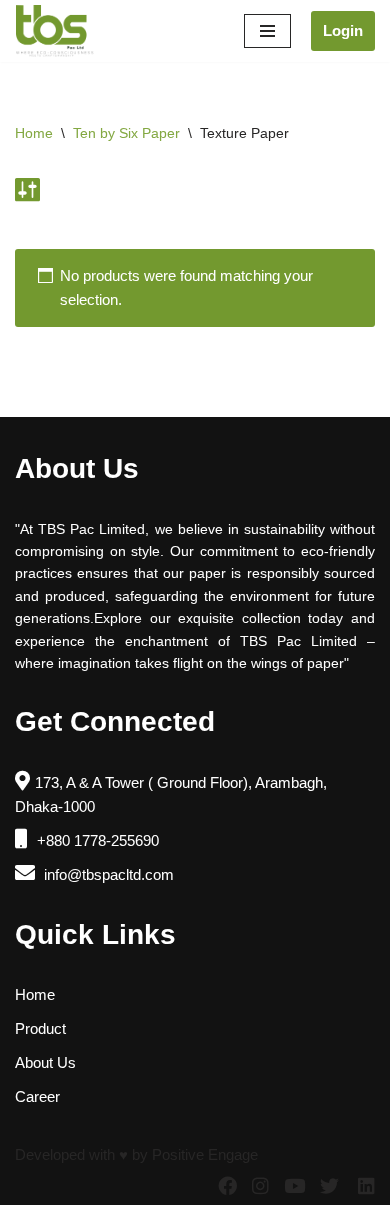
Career (37, 1096)
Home (34, 133)
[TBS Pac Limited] (56, 31)
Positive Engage (205, 1154)
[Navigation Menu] (267, 31)
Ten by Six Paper (126, 133)
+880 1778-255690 (96, 840)
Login (343, 30)
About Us (45, 1062)
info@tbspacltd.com (107, 874)
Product (40, 1028)
